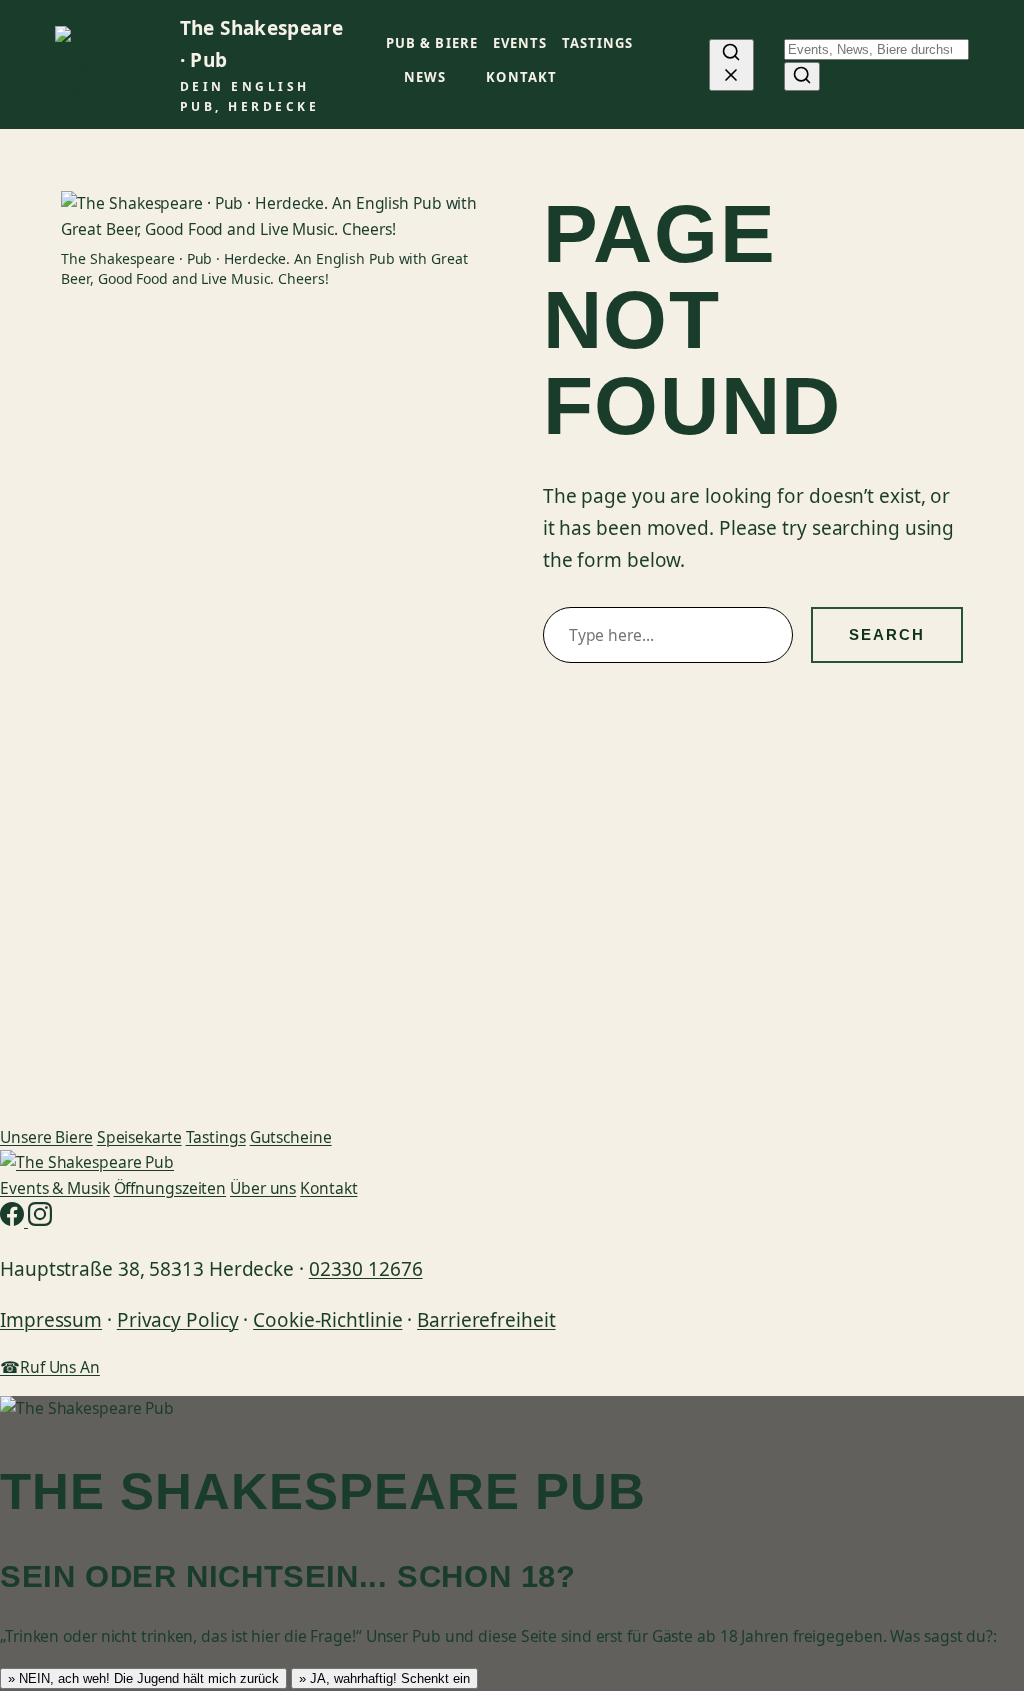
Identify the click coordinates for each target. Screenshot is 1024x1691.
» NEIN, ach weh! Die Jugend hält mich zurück (143, 1678)
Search (887, 634)
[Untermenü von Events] (554, 44)
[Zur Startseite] (87, 1162)
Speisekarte (139, 1137)
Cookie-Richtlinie (327, 1320)
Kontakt (328, 1188)
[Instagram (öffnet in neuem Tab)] (40, 1220)
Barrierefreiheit (486, 1320)
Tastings (216, 1137)
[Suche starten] (802, 76)
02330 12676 (366, 1269)
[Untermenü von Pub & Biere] (485, 44)
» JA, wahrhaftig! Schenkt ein (384, 1678)
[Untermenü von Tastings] (641, 44)
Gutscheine (291, 1137)
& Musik (55, 1188)
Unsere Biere (46, 1137)
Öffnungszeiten (170, 1188)
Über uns (263, 1188)
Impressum (51, 1320)
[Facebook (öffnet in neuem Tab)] (14, 1220)
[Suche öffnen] (731, 65)
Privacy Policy (178, 1320)
